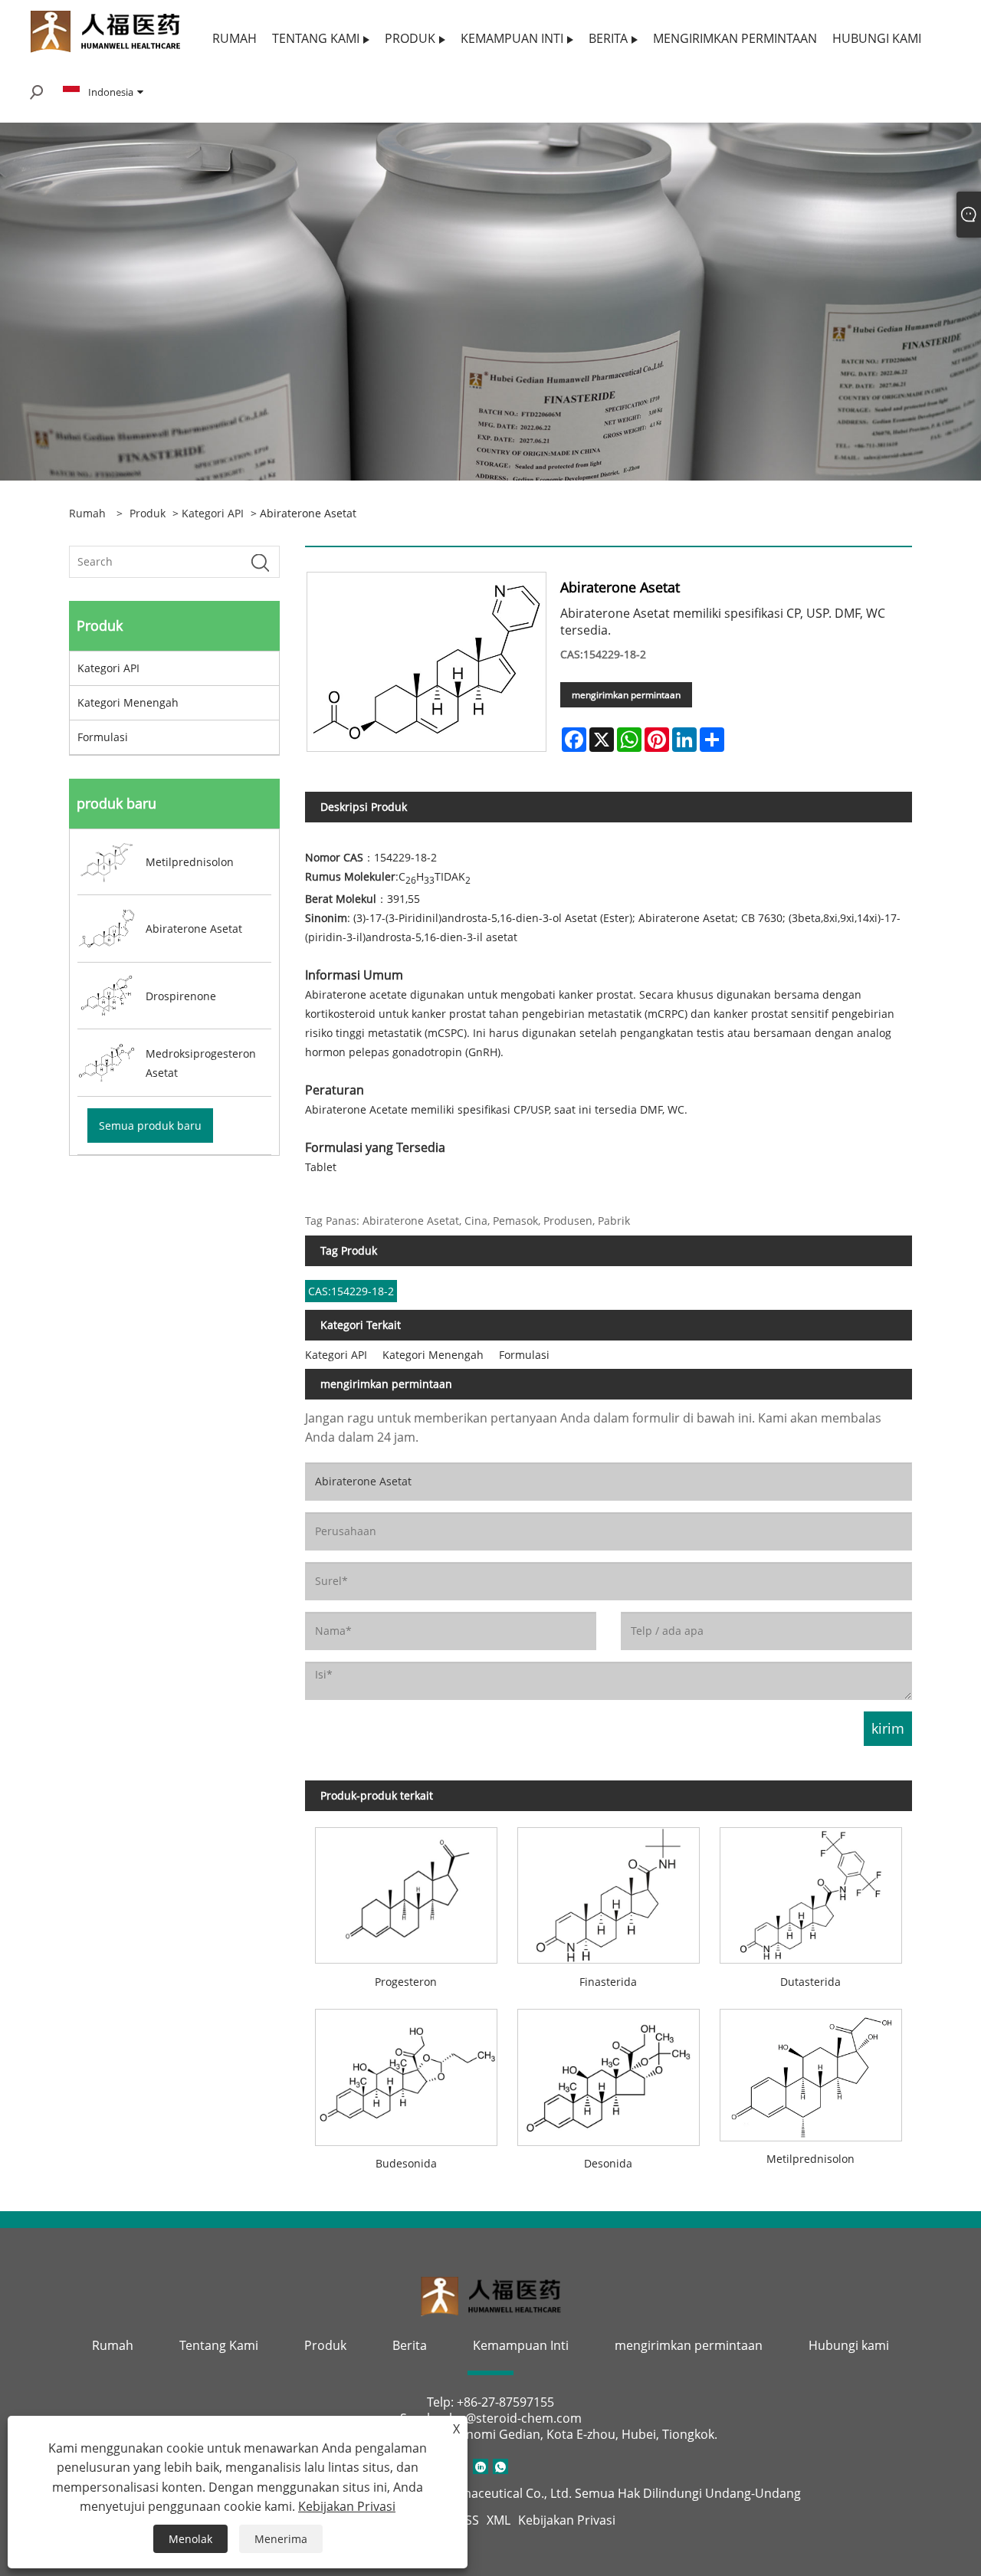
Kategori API (213, 513)
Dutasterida (810, 1982)
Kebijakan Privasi (567, 2520)
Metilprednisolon (810, 2159)
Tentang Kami (219, 2345)
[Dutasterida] (811, 1891)
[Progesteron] (406, 1891)
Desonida (608, 2163)
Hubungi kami (849, 2345)
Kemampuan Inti (521, 2345)
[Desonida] (609, 2072)
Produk (148, 513)
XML (499, 2520)
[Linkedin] (481, 2466)
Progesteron (406, 1982)
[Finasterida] (609, 1891)
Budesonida (406, 2163)
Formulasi (103, 737)
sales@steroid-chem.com (509, 2418)
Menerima (281, 2539)
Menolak (190, 2539)
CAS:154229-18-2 (351, 1291)
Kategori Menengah (128, 702)
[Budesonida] (406, 2072)
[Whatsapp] (500, 2466)
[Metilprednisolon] (811, 2070)
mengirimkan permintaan (626, 695)
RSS (468, 2520)
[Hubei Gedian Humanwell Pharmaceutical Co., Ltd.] (105, 30)
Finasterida (608, 1982)
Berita (410, 2345)
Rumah (113, 2345)
